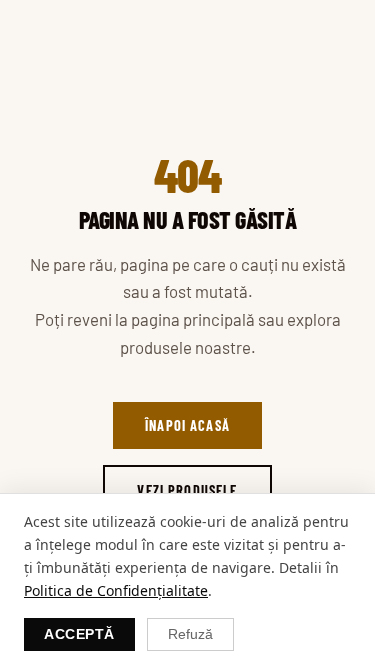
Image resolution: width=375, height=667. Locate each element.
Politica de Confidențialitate (116, 590)
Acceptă (79, 634)
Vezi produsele (187, 490)
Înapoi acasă (187, 425)
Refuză (190, 634)
